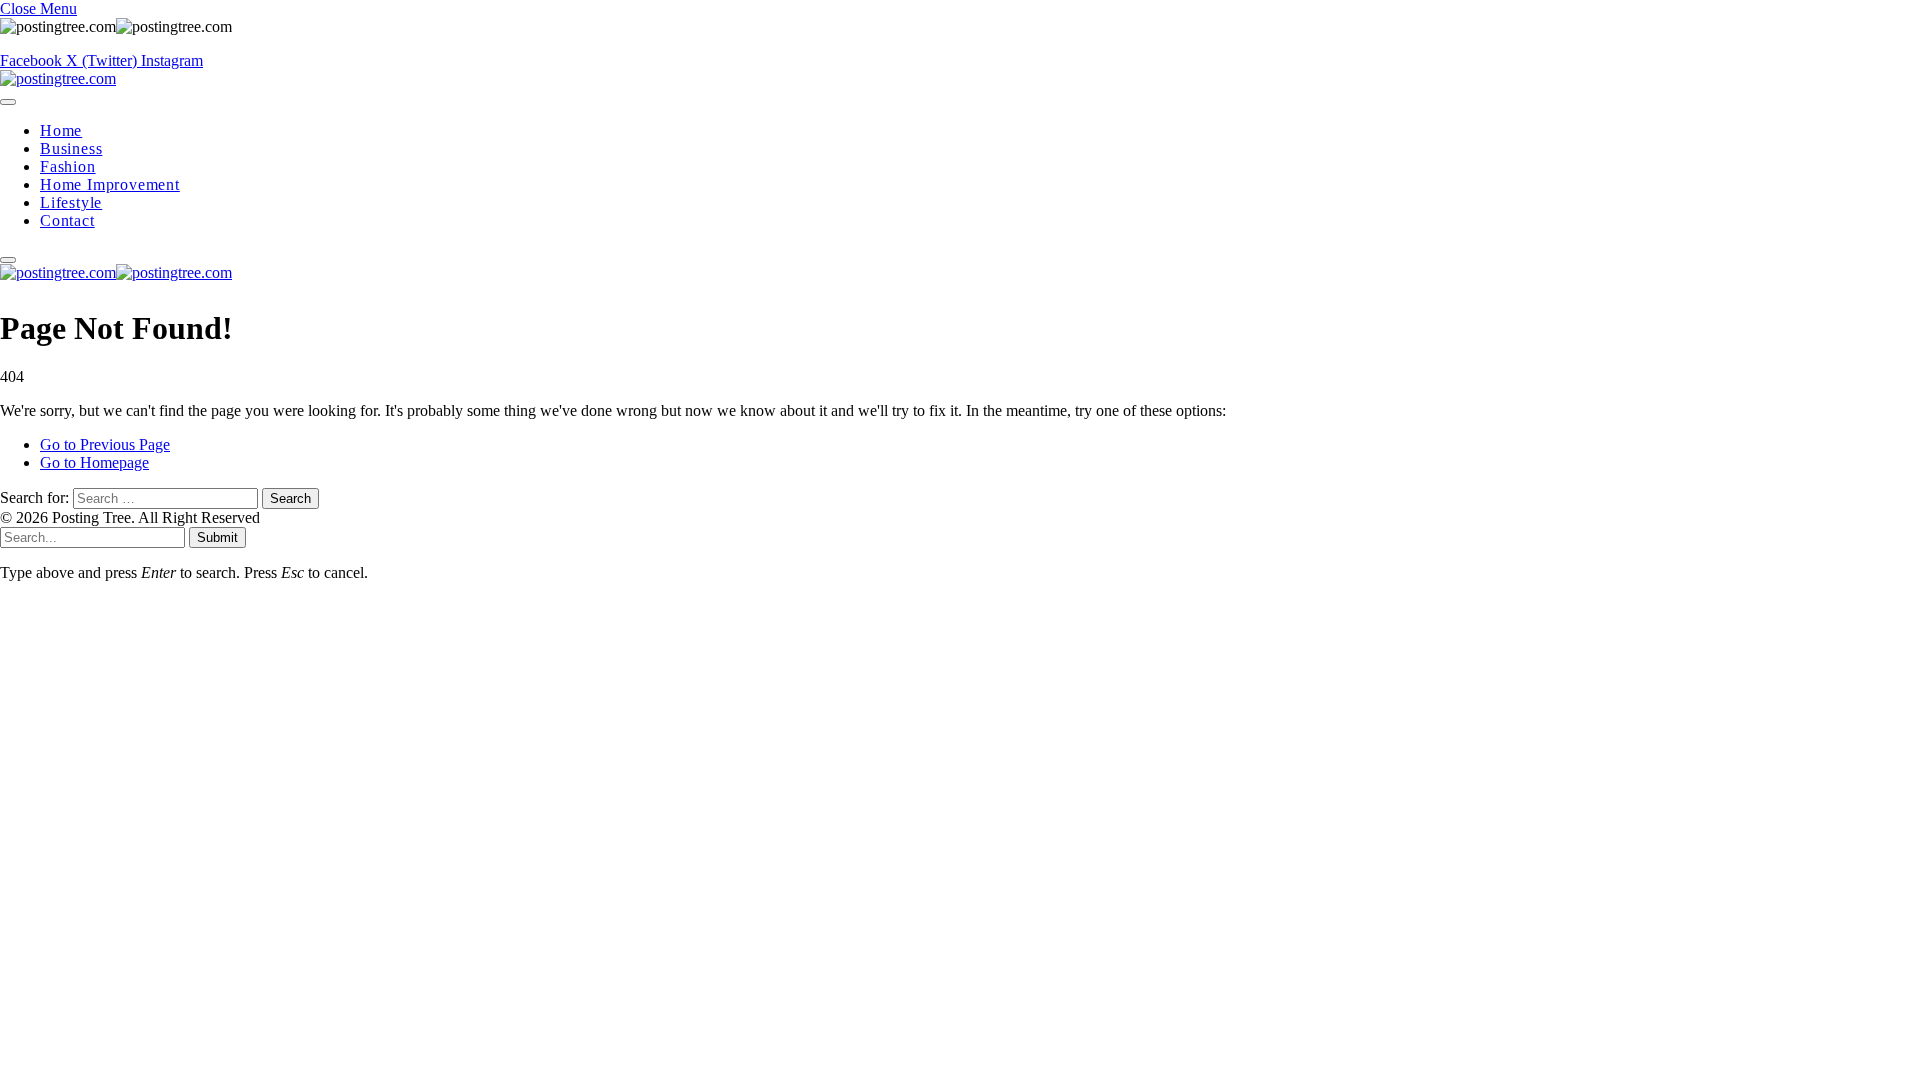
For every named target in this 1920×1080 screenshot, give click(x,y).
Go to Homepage (94, 462)
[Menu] (8, 102)
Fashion (68, 166)
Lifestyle (71, 202)
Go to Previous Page (105, 444)
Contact (67, 220)
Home (61, 130)
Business (71, 148)
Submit (217, 537)
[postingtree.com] (58, 78)
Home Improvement (110, 184)
